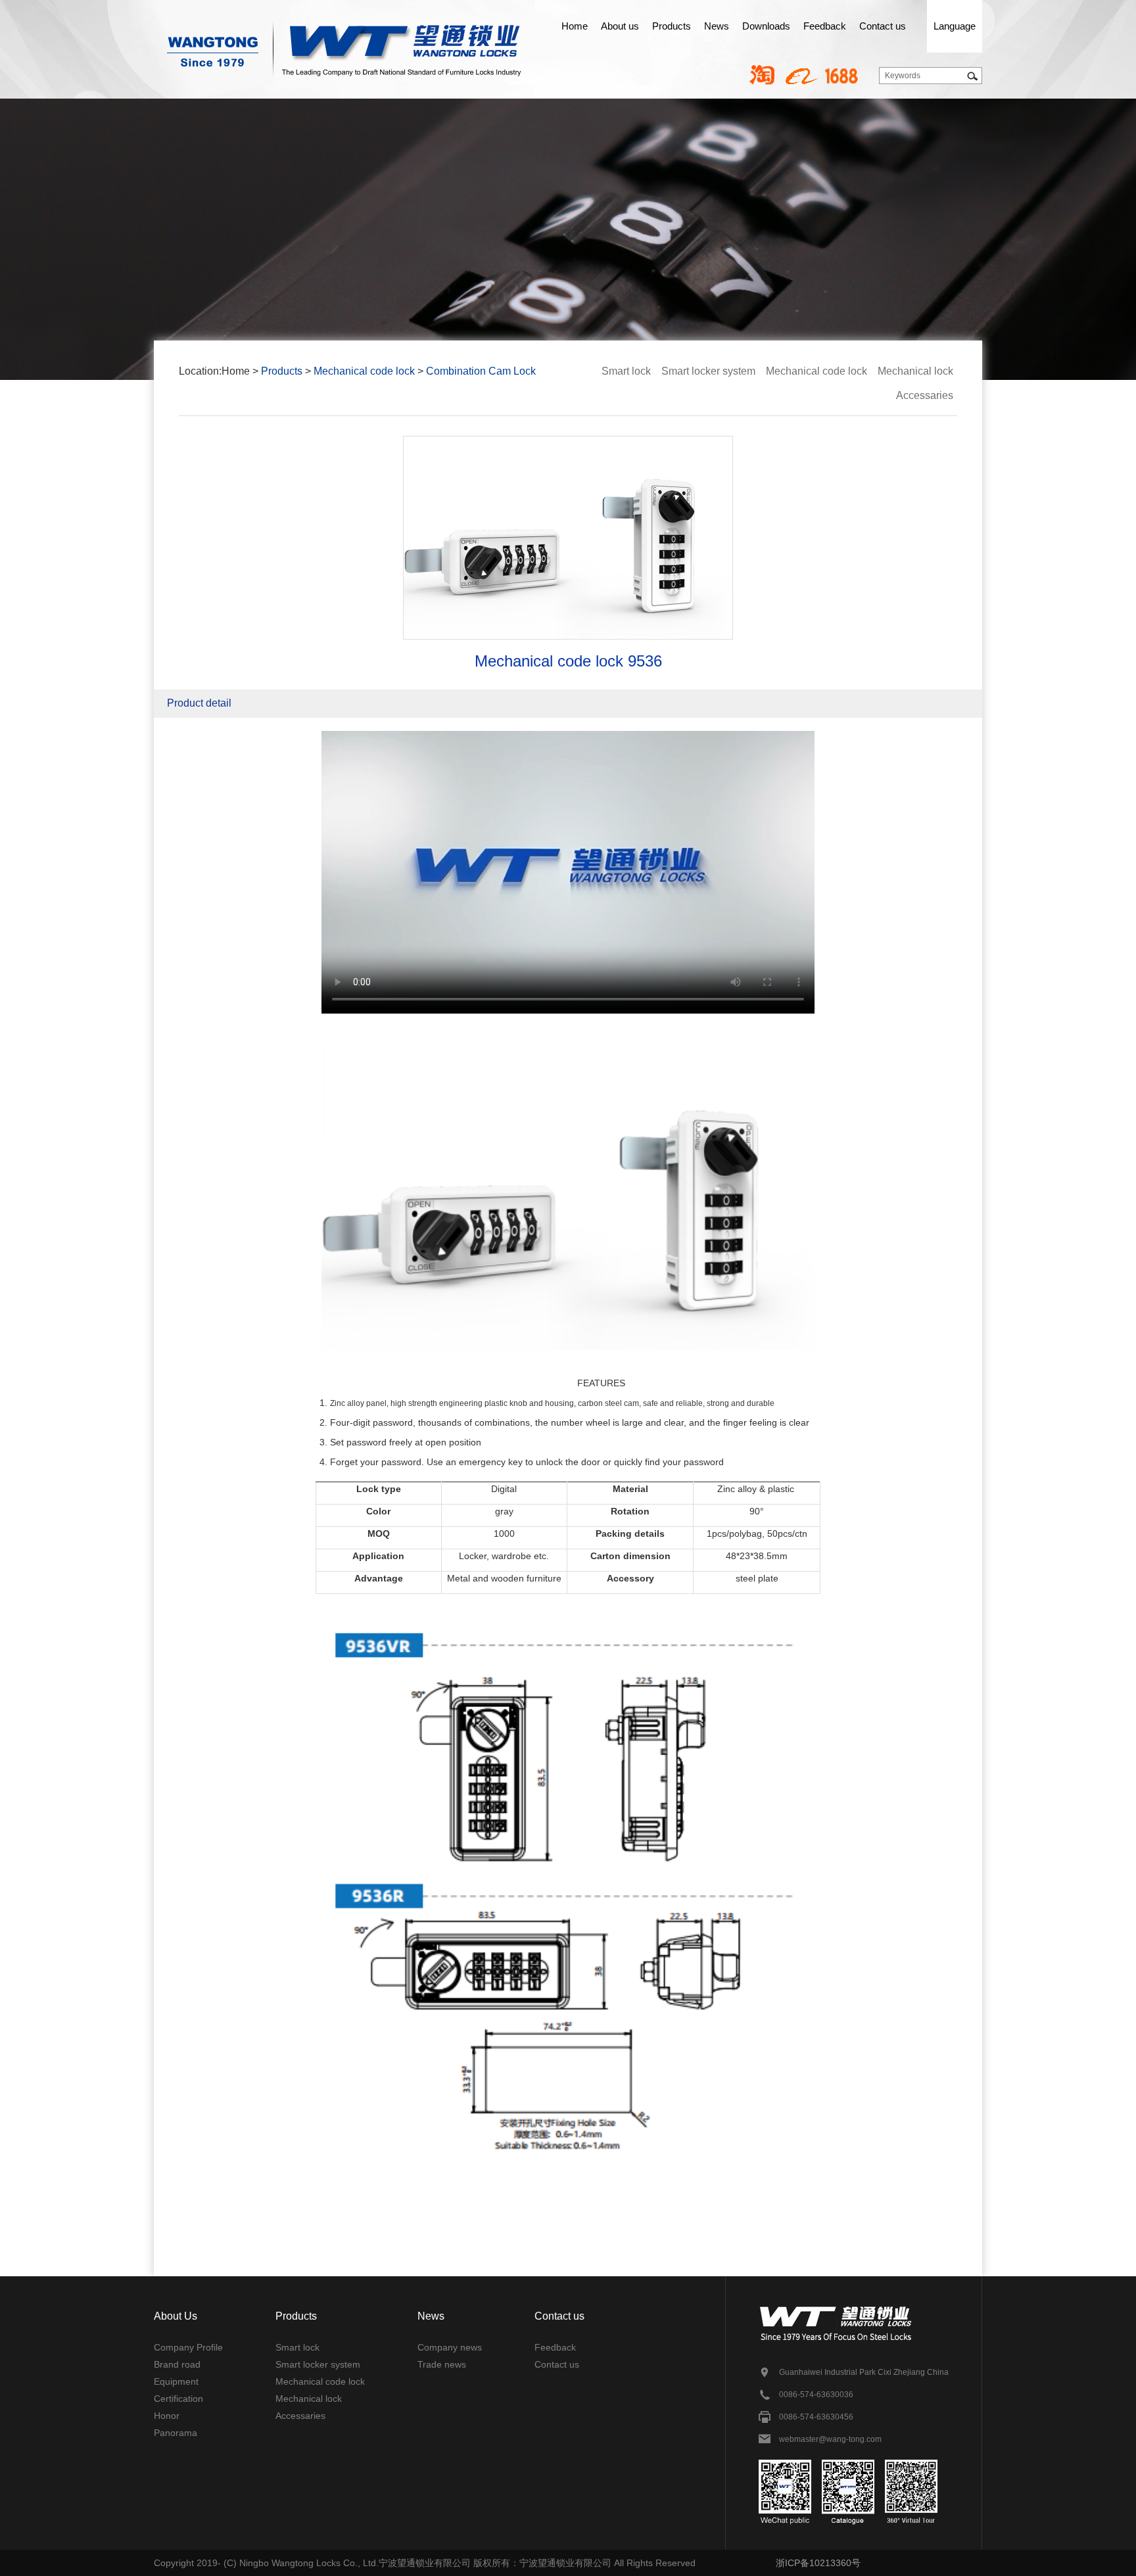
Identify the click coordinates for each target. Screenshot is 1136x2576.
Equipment (176, 2381)
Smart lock (626, 371)
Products (672, 26)
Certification (178, 2399)
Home (575, 26)
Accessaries (925, 395)
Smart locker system (708, 371)
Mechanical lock (915, 371)
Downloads (766, 26)
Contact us (883, 26)
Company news (450, 2347)
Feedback (825, 26)
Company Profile (188, 2347)
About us (620, 26)
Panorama (176, 2433)
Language (955, 26)
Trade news (442, 2364)
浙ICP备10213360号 (818, 2563)
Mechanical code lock (364, 371)
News (717, 26)
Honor (167, 2416)
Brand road (177, 2364)
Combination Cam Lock (481, 371)
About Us (176, 2316)
